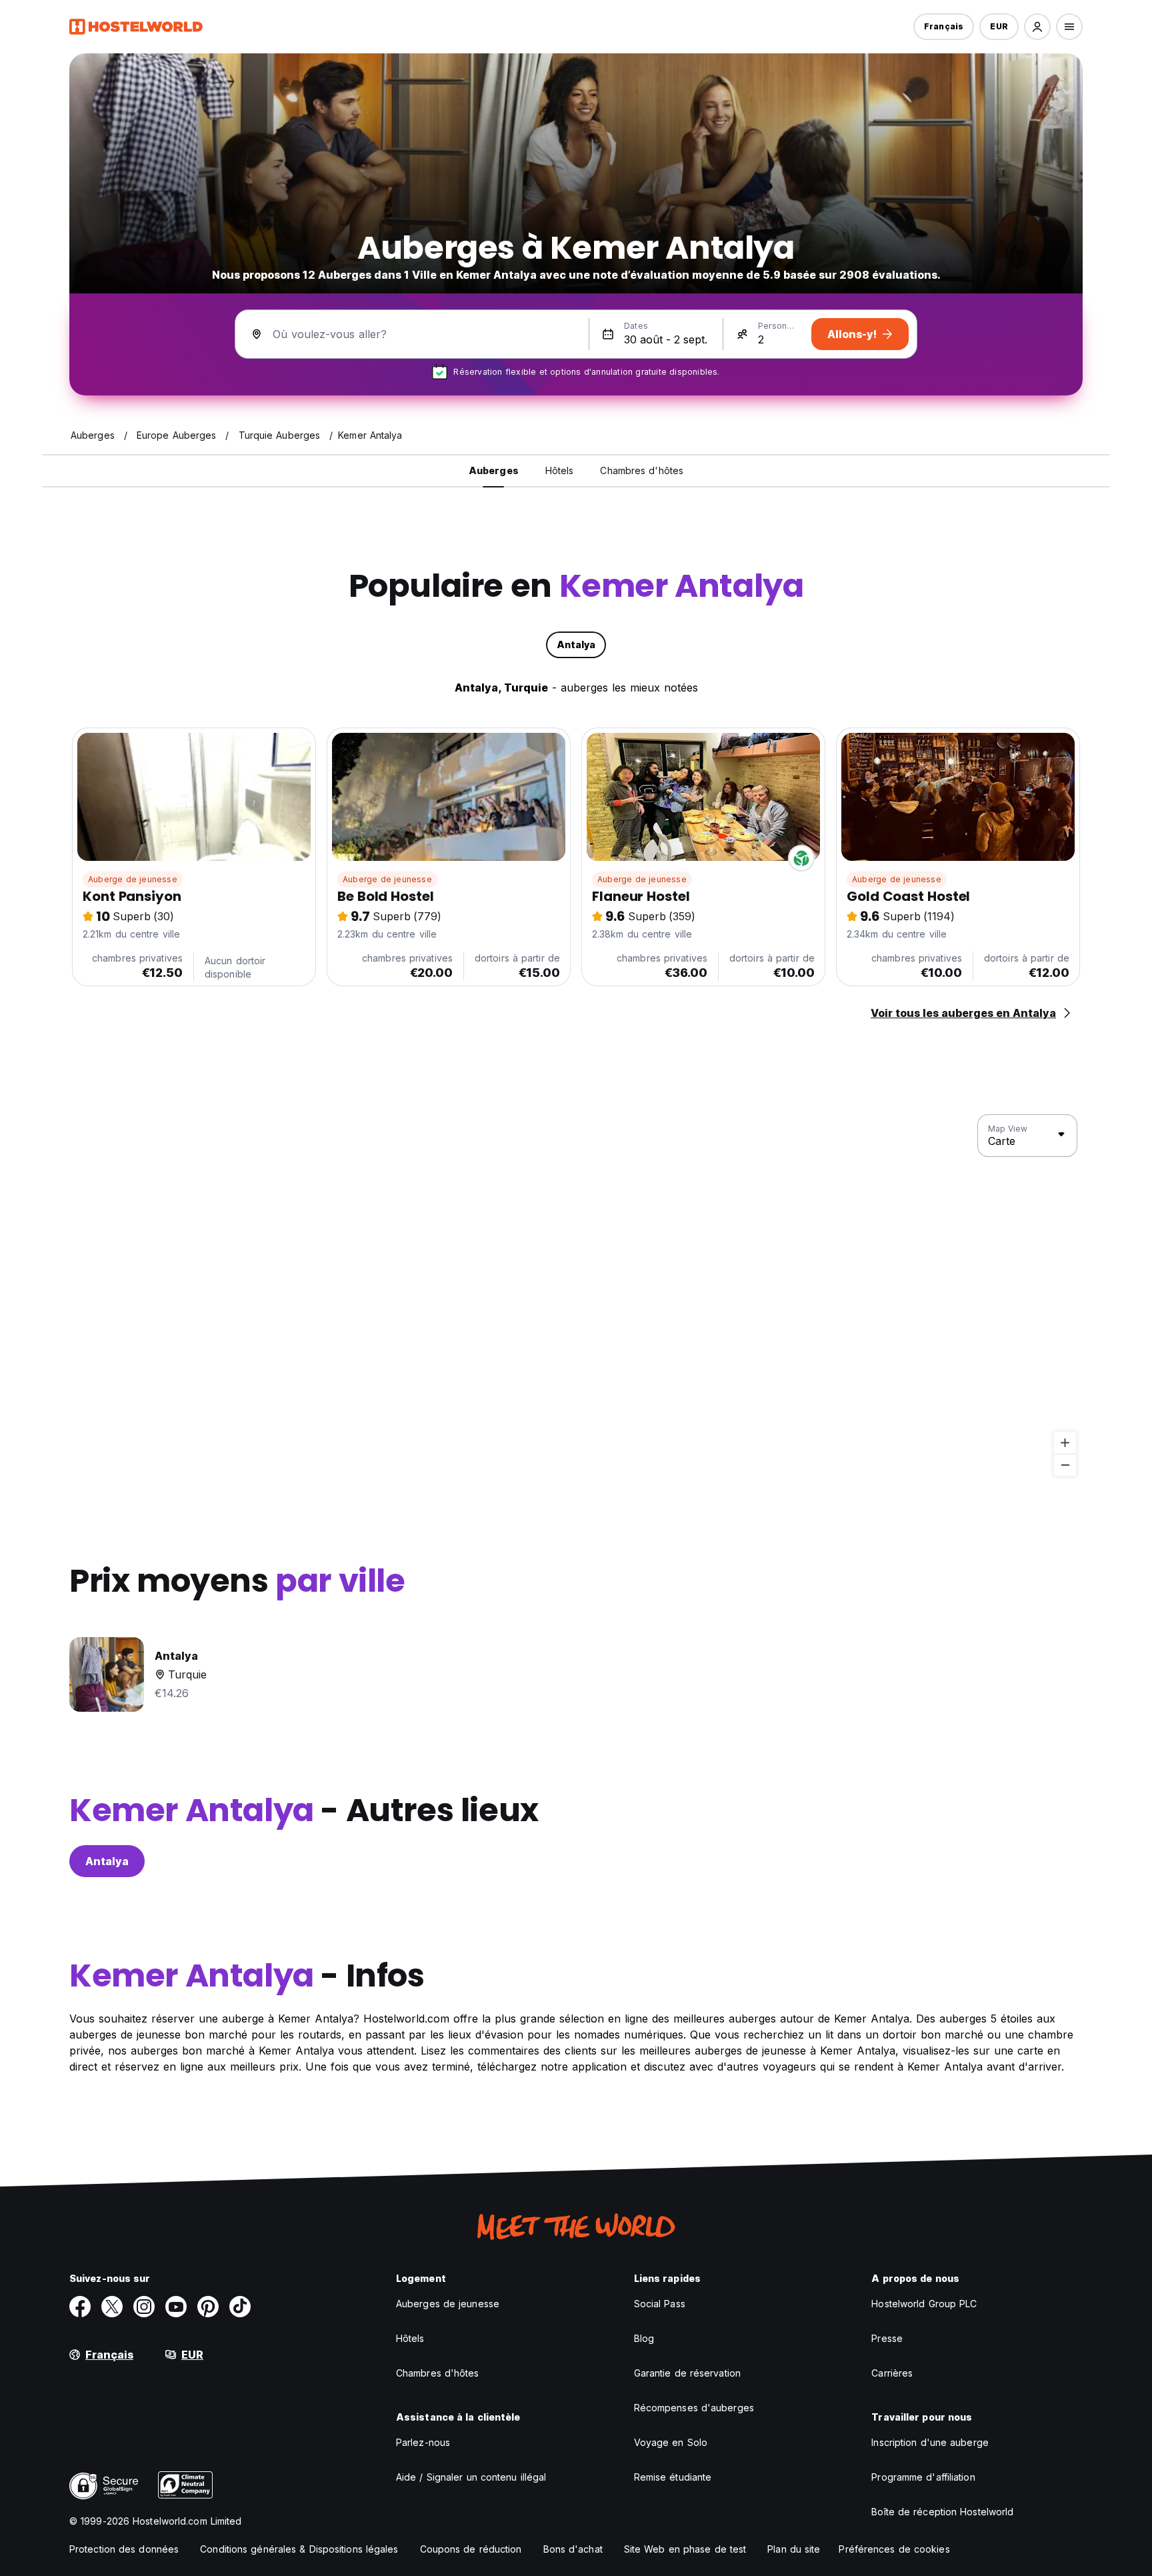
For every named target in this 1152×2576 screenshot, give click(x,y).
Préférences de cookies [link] (894, 2549)
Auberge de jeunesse (133, 879)
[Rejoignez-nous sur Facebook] (80, 2307)
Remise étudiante (673, 2477)
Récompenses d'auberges (694, 2408)
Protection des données (124, 2549)
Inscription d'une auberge (930, 2442)
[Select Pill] (1037, 27)
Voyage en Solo (671, 2442)
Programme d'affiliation (923, 2477)
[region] (576, 1296)
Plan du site (794, 2549)
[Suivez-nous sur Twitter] (112, 2307)
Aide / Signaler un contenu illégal (471, 2477)
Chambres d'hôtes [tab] (642, 470)
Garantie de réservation (687, 2373)
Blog (644, 2338)
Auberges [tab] (494, 470)
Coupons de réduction (471, 2549)
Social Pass (660, 2304)
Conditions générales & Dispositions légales (299, 2549)
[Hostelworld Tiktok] (240, 2307)
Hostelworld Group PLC (924, 2304)
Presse (887, 2338)
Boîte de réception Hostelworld (942, 2512)
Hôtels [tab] (560, 470)
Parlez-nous (423, 2442)
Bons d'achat (573, 2549)
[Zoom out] (1065, 1465)
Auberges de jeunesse (448, 2304)
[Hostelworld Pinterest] (208, 2307)
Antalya (107, 1861)
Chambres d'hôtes (438, 2373)
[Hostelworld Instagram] (144, 2307)
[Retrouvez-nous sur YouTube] (176, 2307)
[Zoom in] (1065, 1443)
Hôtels (410, 2338)
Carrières (892, 2373)
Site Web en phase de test (685, 2549)
